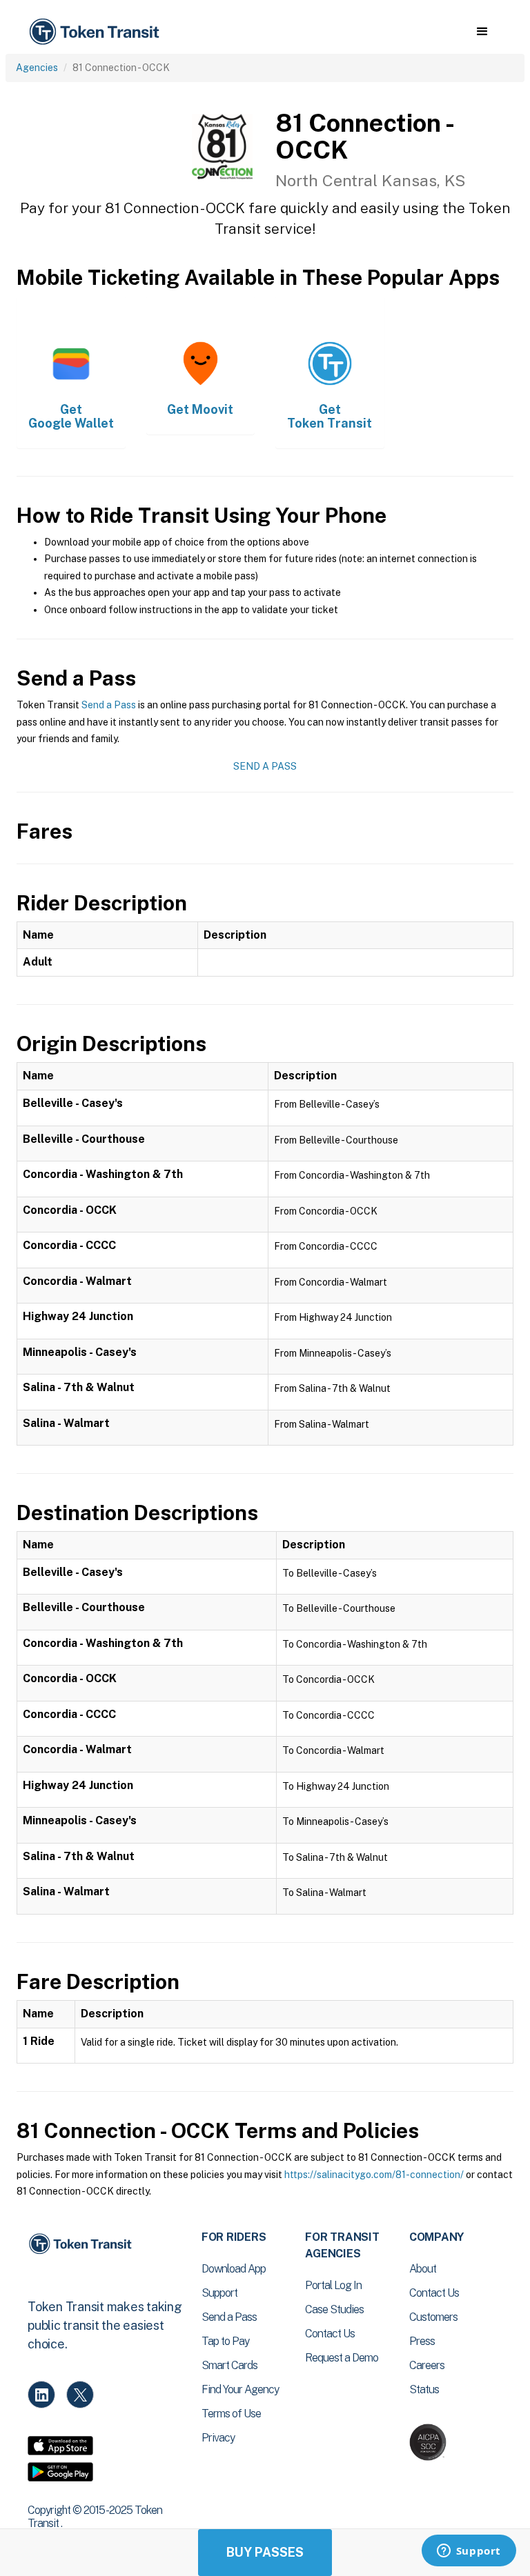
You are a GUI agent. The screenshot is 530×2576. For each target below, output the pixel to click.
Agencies (37, 68)
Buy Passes (265, 2552)
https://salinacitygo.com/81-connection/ (374, 2175)
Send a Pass (109, 705)
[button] (482, 32)
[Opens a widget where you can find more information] (469, 2552)
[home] (97, 32)
